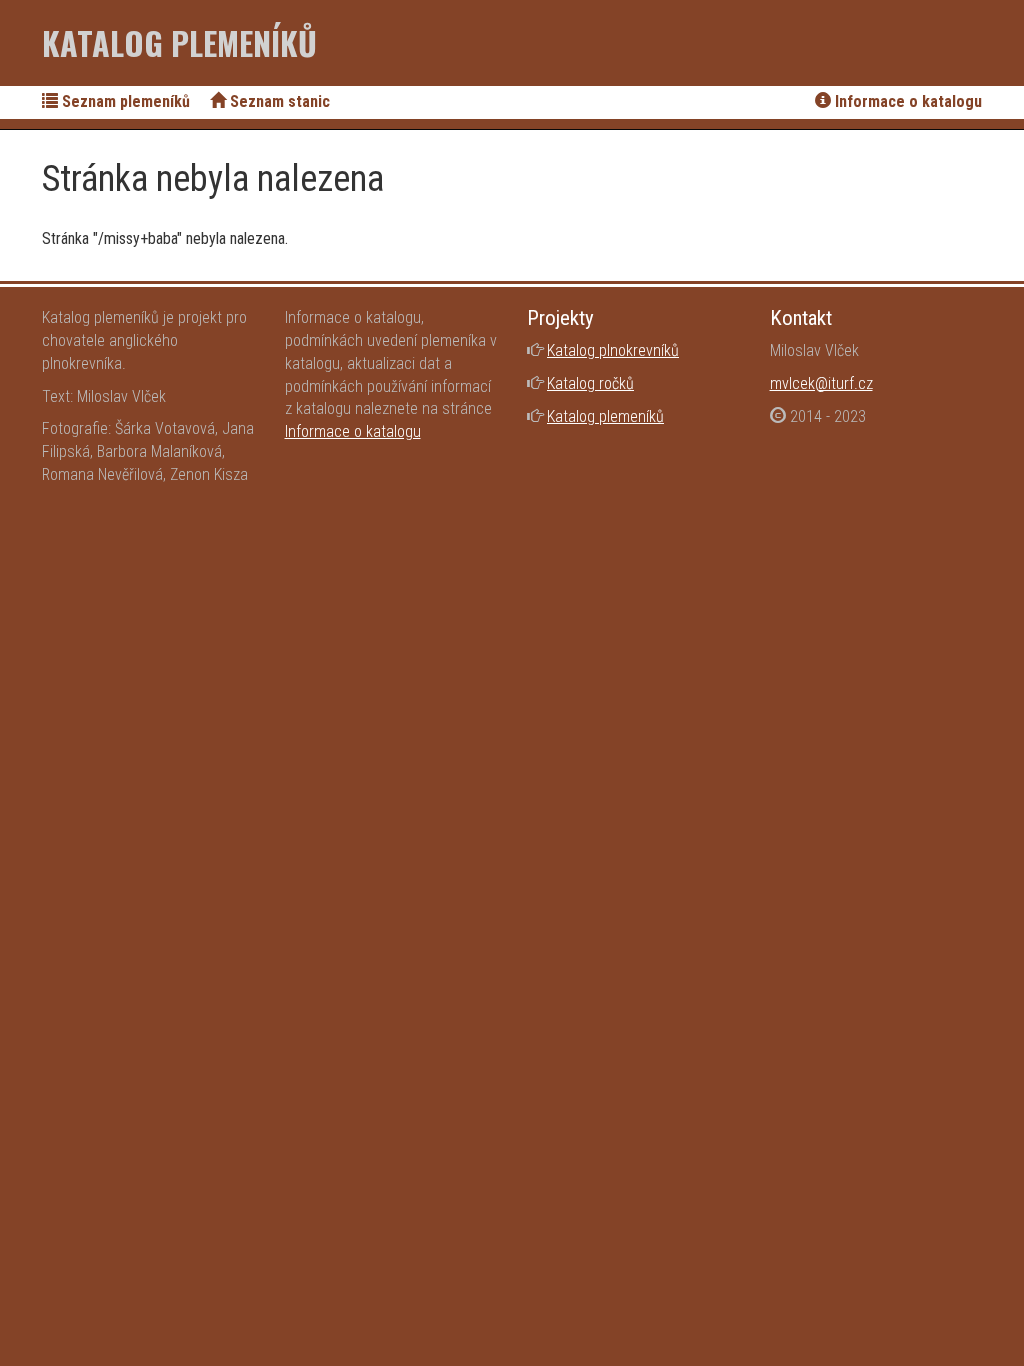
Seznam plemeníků (124, 101)
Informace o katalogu (906, 101)
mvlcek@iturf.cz (821, 383)
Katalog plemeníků (179, 42)
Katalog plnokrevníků (613, 350)
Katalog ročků (590, 383)
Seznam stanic (278, 101)
